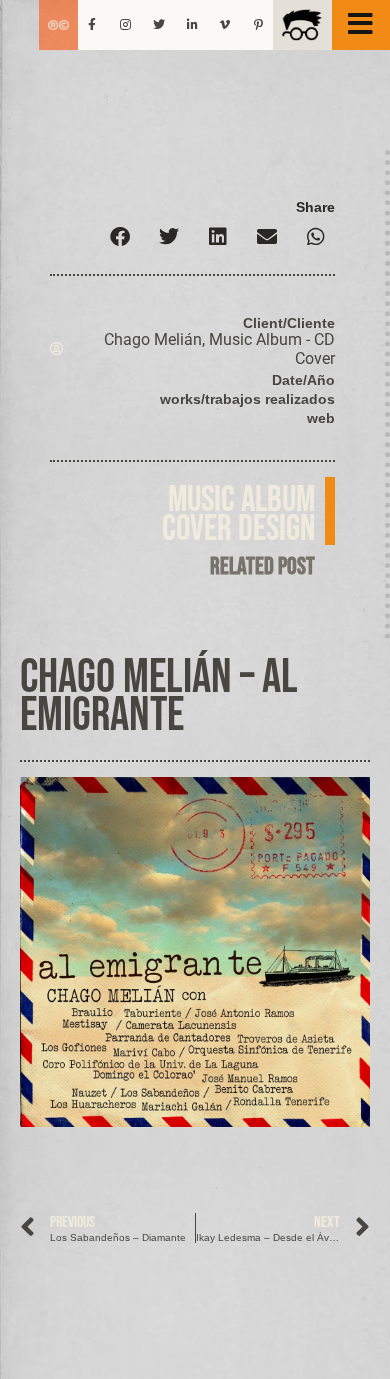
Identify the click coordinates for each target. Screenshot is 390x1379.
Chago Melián (153, 339)
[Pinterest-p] (259, 25)
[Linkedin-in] (192, 25)
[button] (119, 236)
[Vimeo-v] (225, 25)
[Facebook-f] (92, 25)
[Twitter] (159, 25)
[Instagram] (125, 25)
